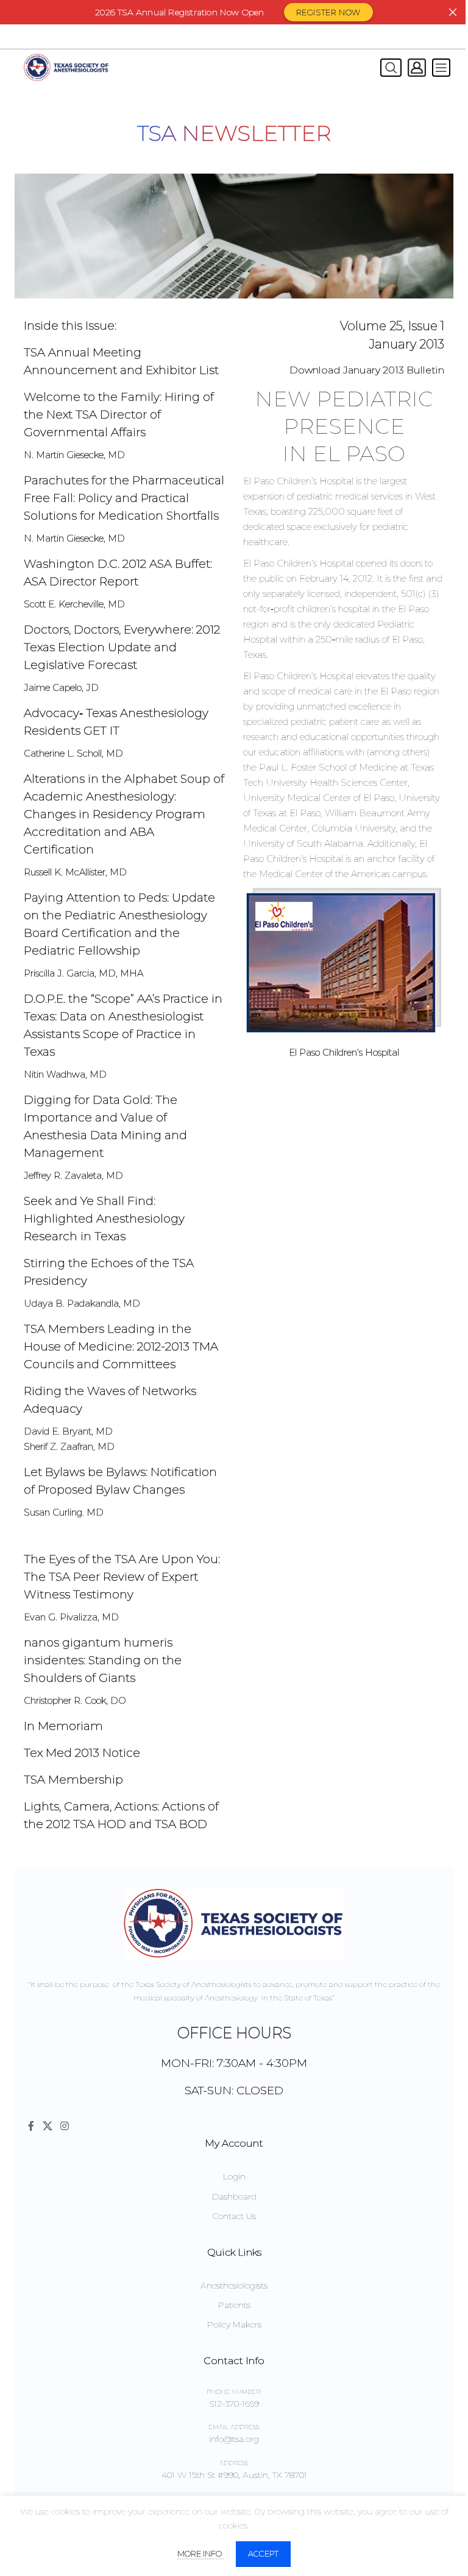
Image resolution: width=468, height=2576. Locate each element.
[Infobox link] (124, 361)
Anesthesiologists (234, 2285)
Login (234, 2176)
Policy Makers (234, 2324)
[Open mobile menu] (441, 68)
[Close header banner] (453, 12)
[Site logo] (66, 67)
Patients (234, 2305)
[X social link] (47, 2126)
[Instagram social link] (64, 2126)
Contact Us (234, 2216)
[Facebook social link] (31, 2126)
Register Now (328, 12)
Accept (263, 2553)
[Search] (388, 68)
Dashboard (234, 2197)
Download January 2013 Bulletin (367, 370)
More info (200, 2553)
